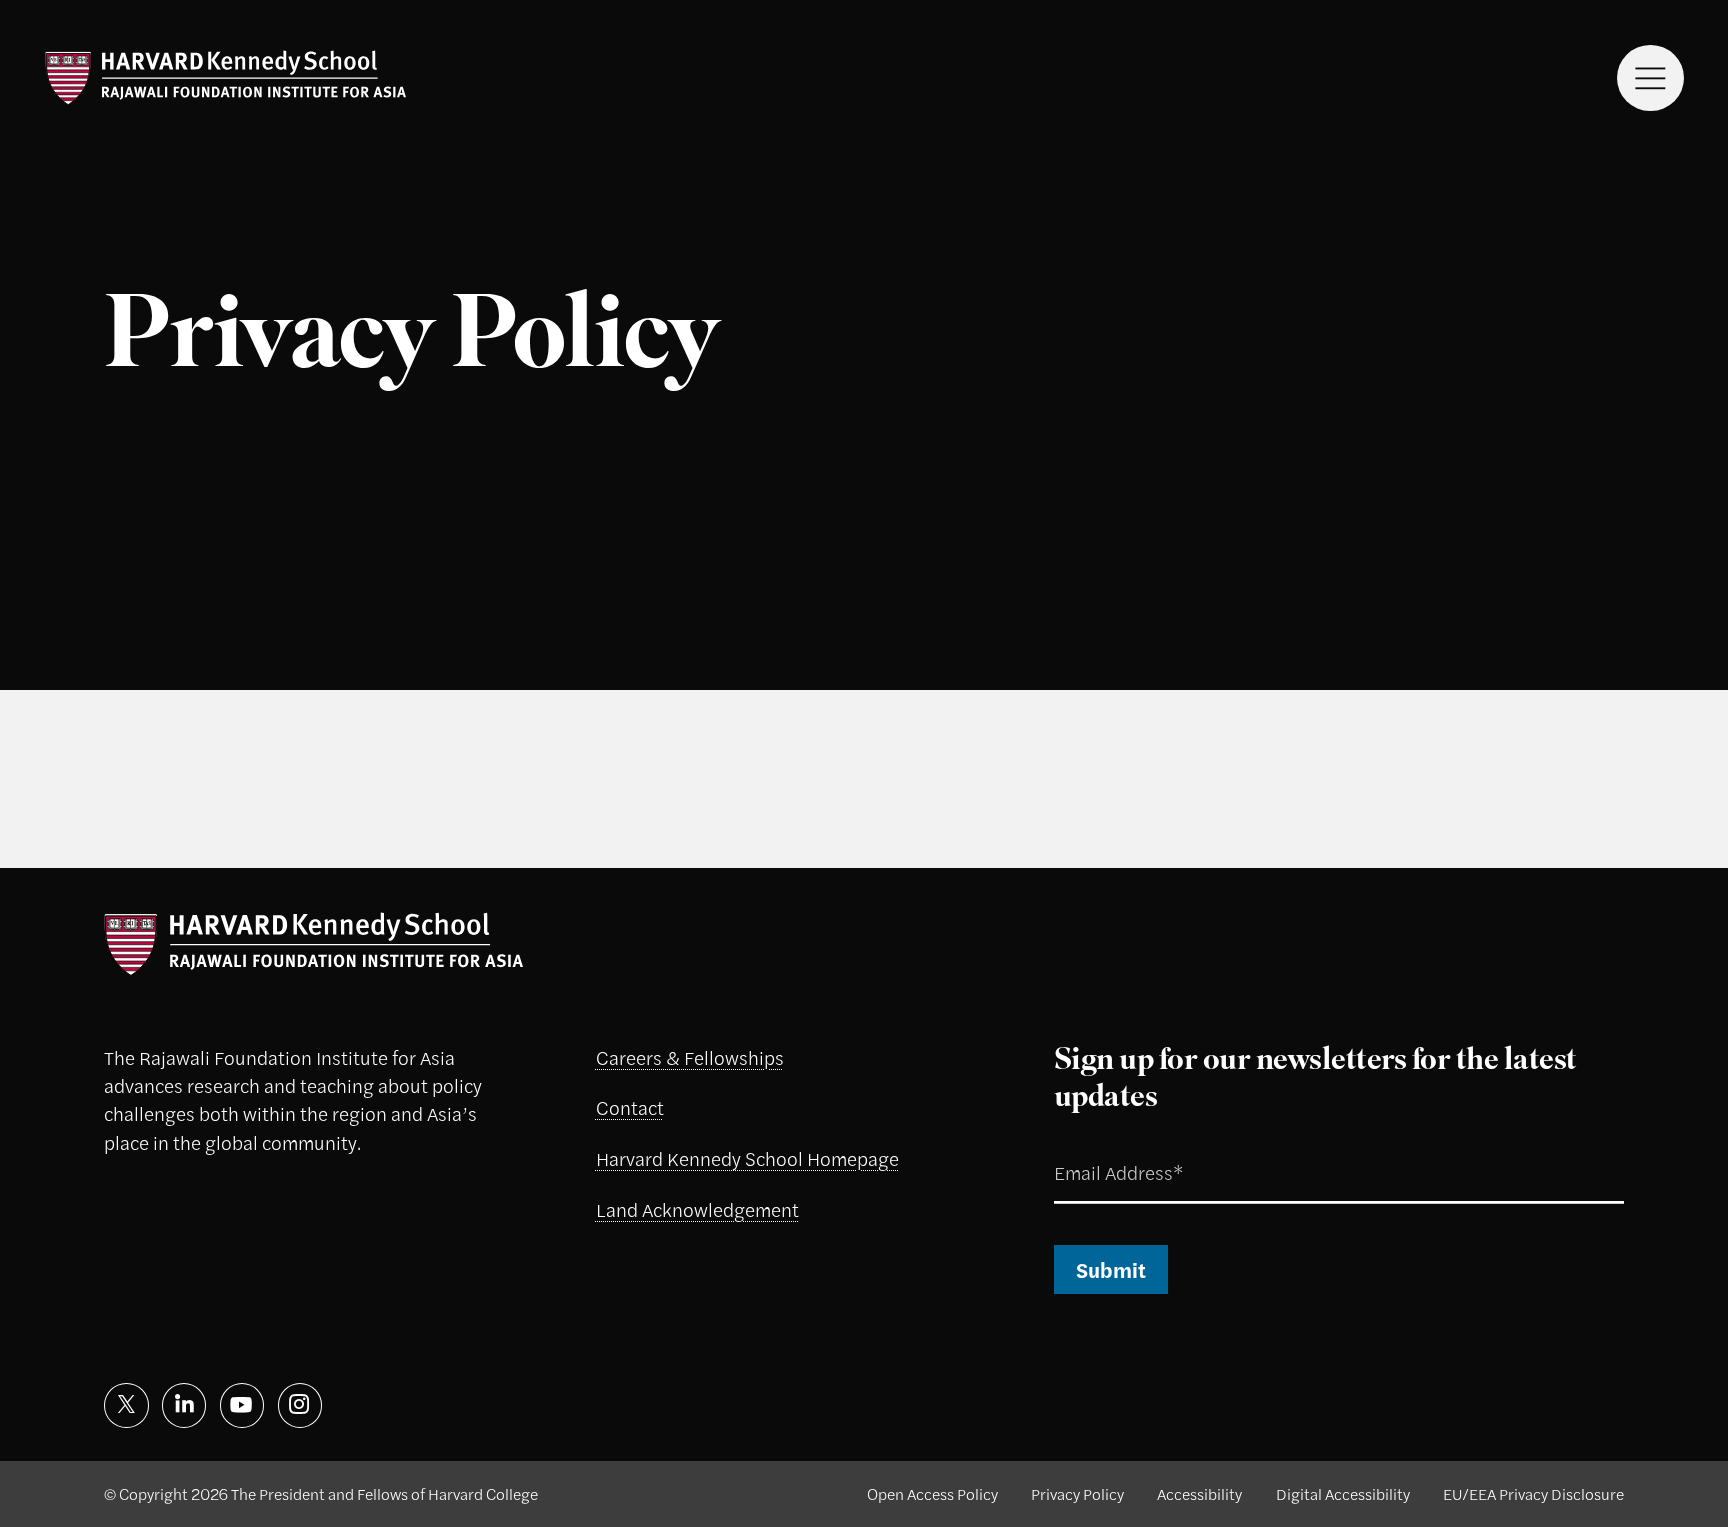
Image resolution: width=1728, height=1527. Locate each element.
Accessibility (1199, 1493)
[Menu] (1650, 78)
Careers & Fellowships (690, 1057)
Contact (630, 1107)
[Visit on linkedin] (184, 1405)
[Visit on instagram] (300, 1405)
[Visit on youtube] (242, 1405)
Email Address (1092, 1148)
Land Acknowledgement (697, 1209)
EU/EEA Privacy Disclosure (1533, 1493)
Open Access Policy (932, 1493)
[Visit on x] (126, 1405)
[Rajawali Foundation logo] (226, 78)
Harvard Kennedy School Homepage (747, 1158)
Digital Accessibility (1343, 1493)
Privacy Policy (1077, 1493)
